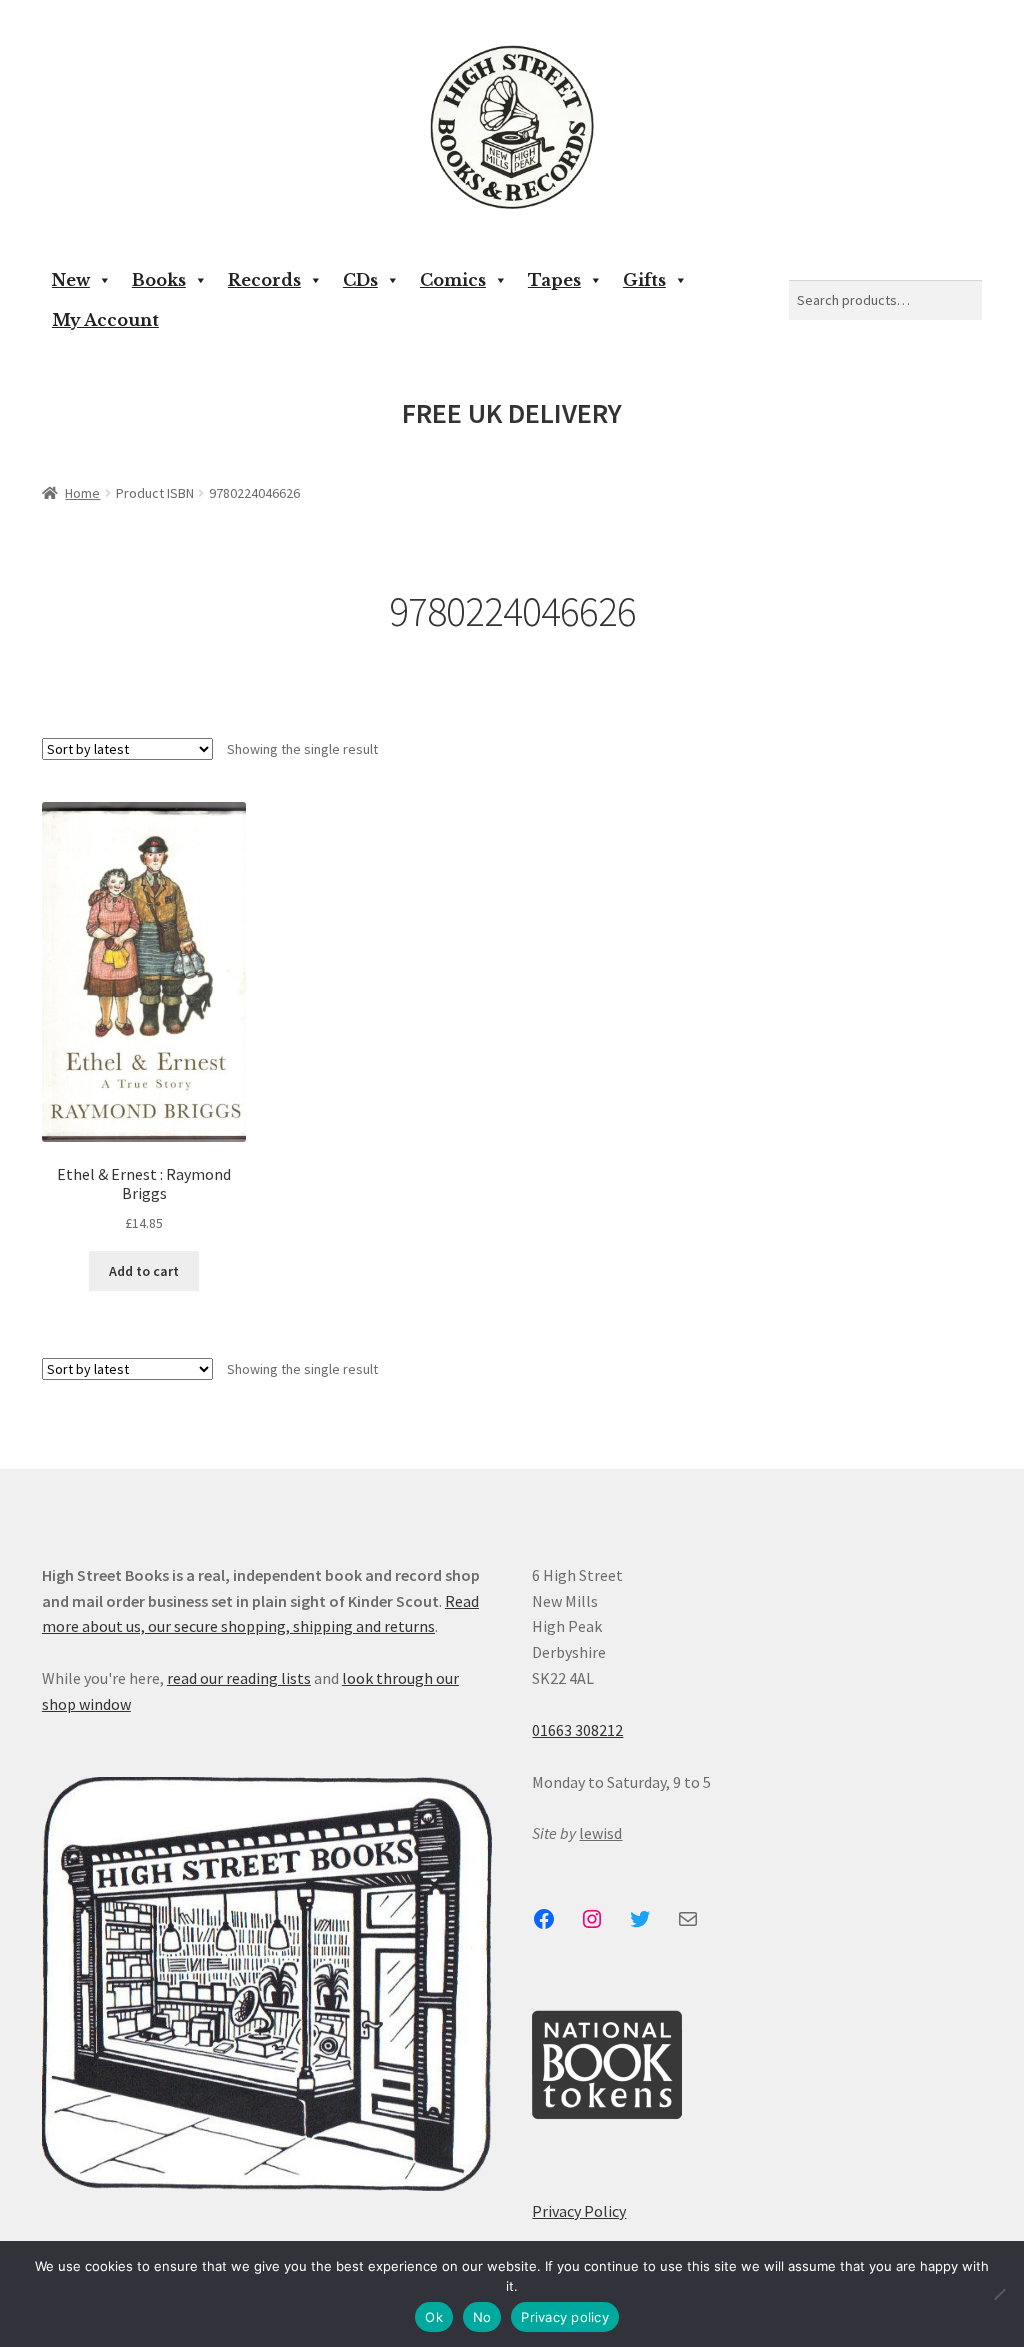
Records (264, 280)
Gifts (644, 280)
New (71, 280)
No (482, 2317)
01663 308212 (577, 1730)
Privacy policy (565, 2317)
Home (82, 493)
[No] (999, 2294)
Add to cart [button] (144, 1271)
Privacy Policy (579, 2211)
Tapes (554, 280)
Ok (434, 2317)
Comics (453, 280)
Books (159, 280)
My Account (105, 320)
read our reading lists (239, 1678)
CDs (360, 280)
